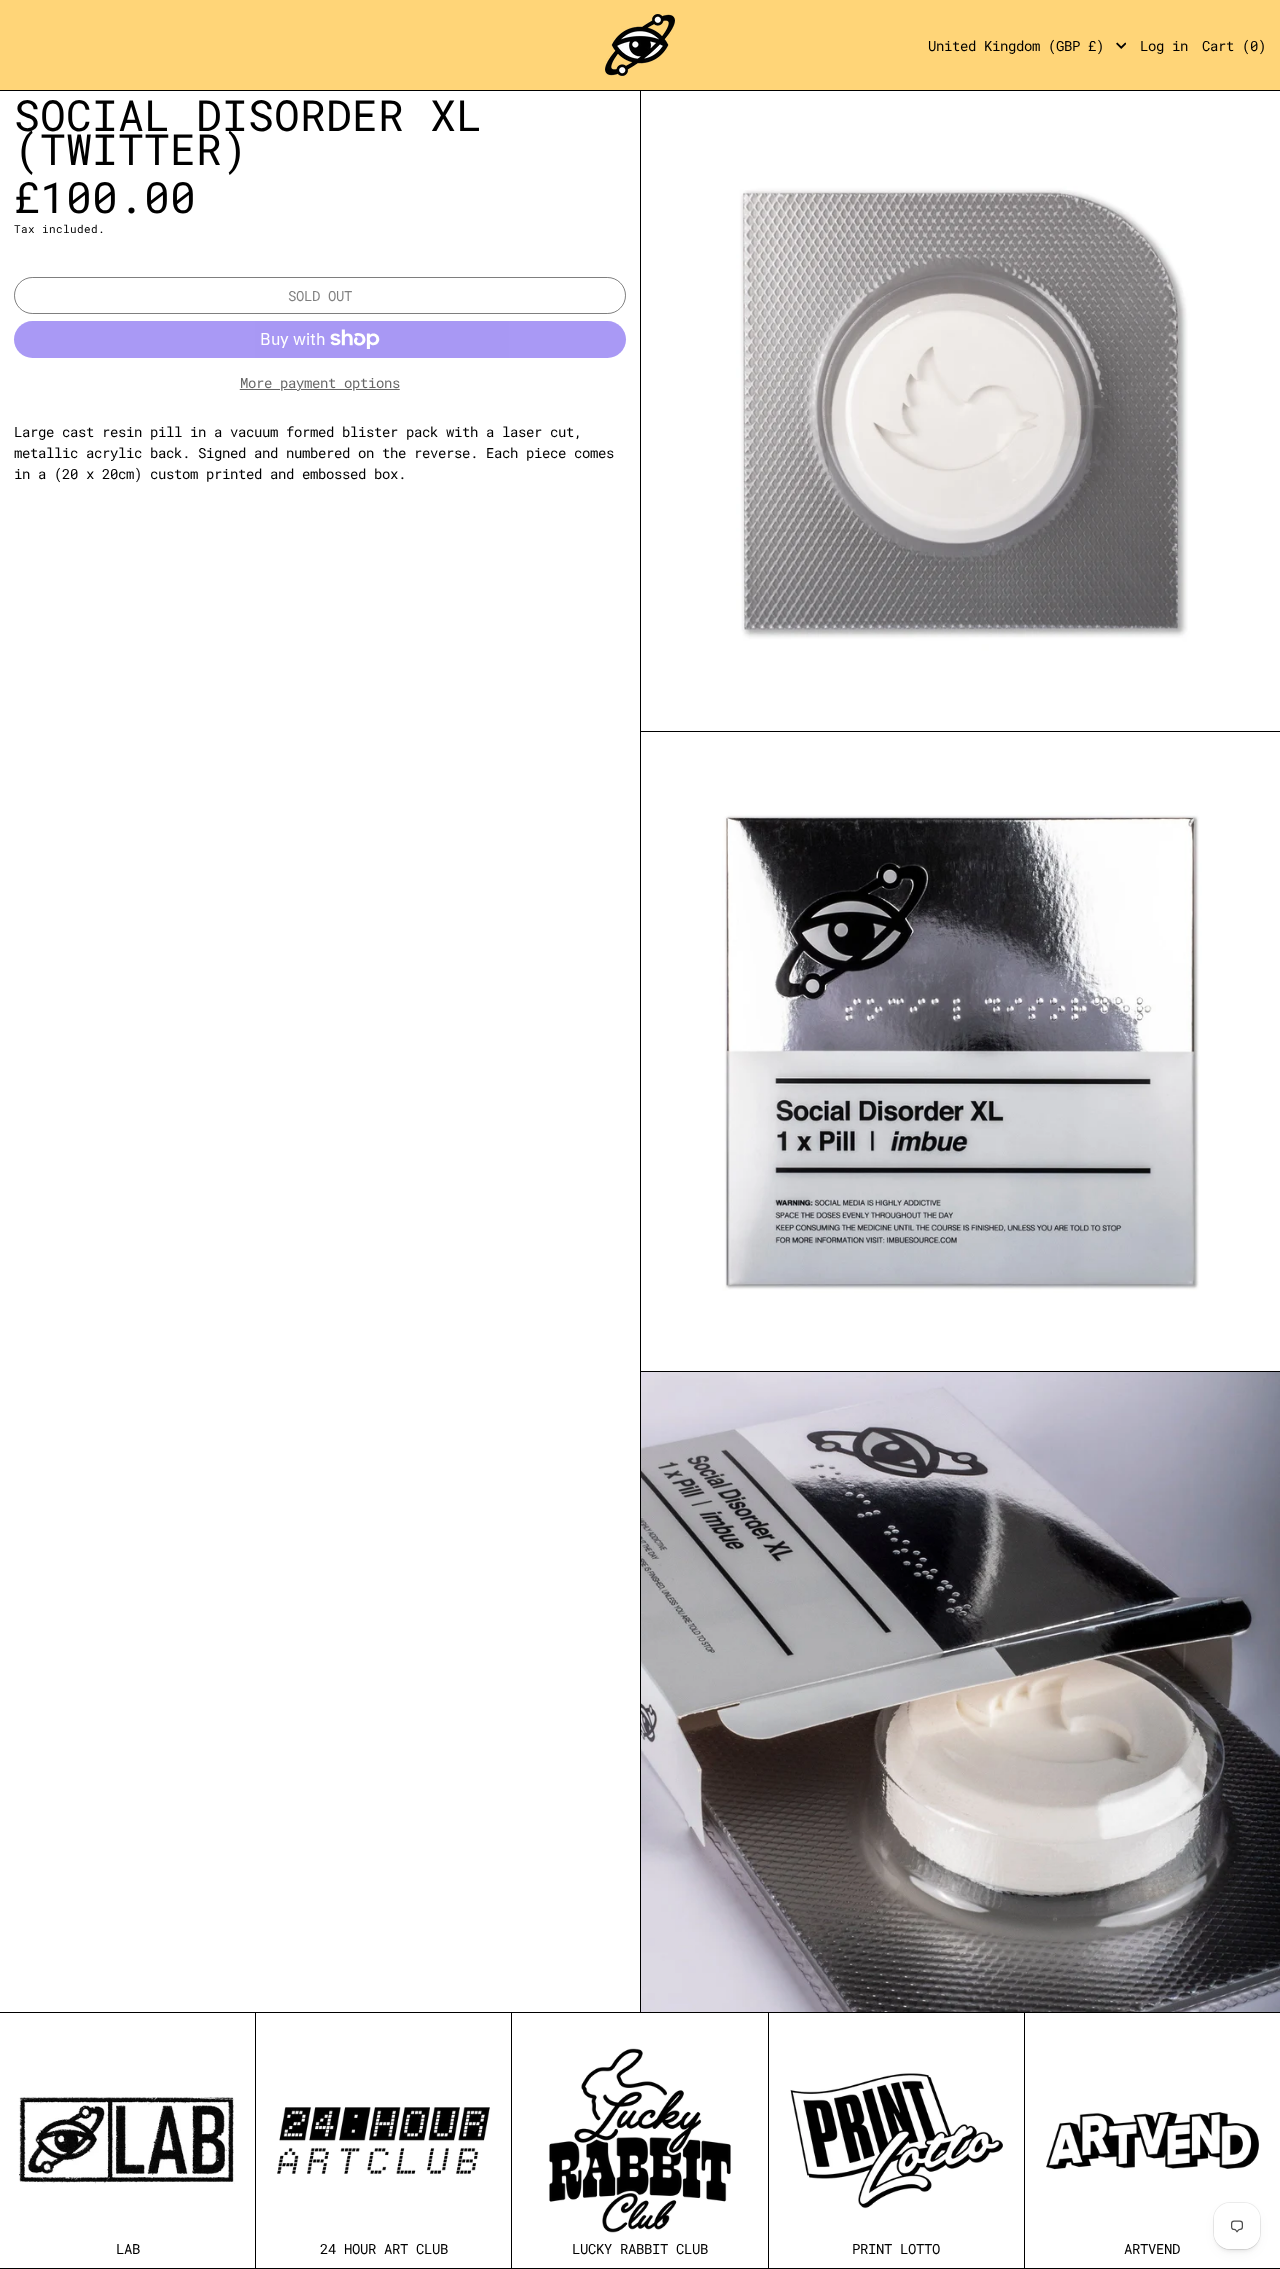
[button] (1234, 45)
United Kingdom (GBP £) (1020, 45)
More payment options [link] (320, 382)
